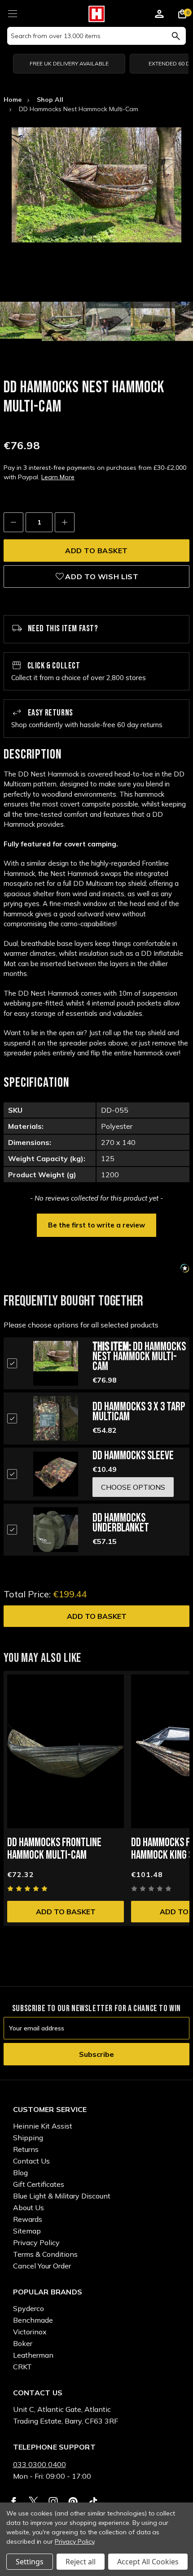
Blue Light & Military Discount (62, 2196)
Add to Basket (97, 1616)
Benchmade (33, 2320)
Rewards (28, 2219)
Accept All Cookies (148, 2562)
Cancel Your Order (42, 2266)
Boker (23, 2343)
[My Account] (159, 15)
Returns (26, 2149)
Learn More (58, 477)
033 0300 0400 (39, 2464)
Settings (30, 2562)
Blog (20, 2173)
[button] (96, 1224)
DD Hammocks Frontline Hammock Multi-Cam (54, 1849)
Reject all (81, 2562)
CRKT (22, 2367)
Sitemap (27, 2231)
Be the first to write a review (96, 1225)
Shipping (28, 2138)
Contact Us (31, 2161)
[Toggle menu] (12, 12)
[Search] (176, 36)
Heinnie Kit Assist (43, 2126)
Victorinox (30, 2332)
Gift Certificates (39, 2184)
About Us (29, 2207)
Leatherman (33, 2355)
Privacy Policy (36, 2242)
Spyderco (29, 2308)
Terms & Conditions (45, 2254)
